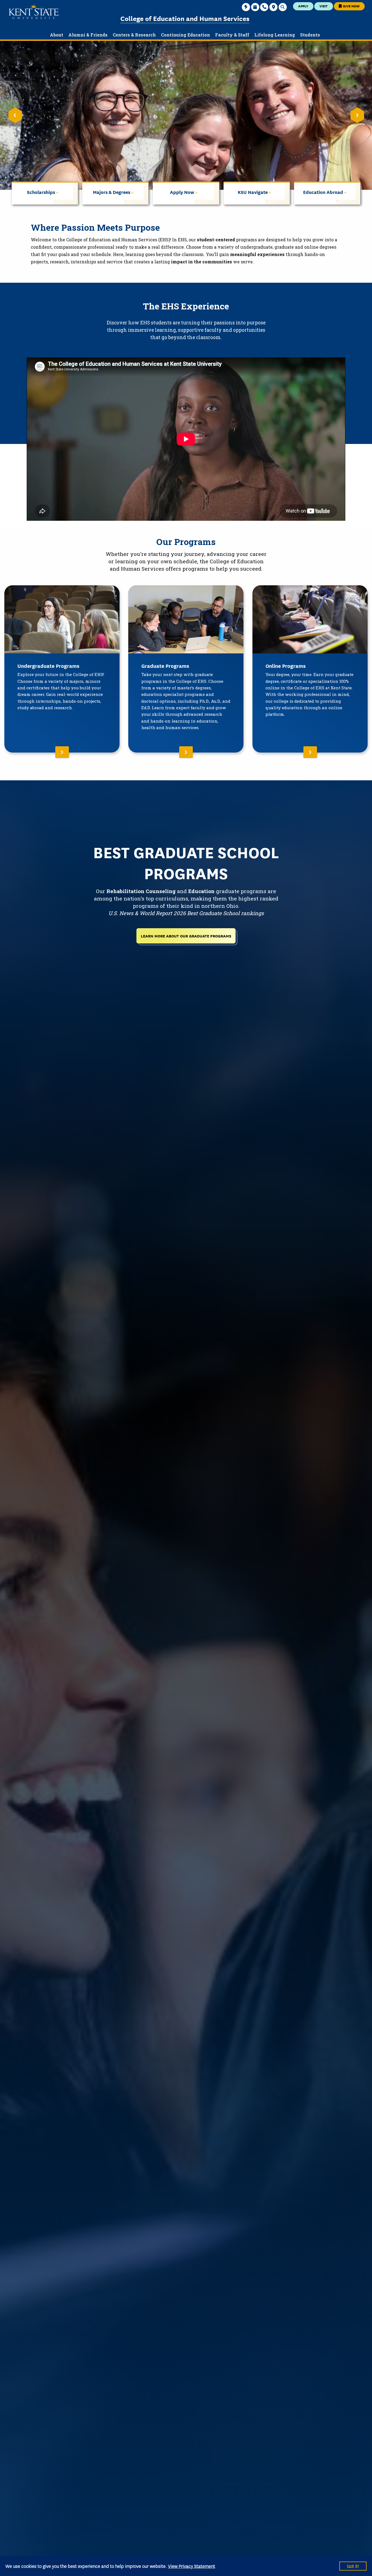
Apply (303, 6)
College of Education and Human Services (185, 18)
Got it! (353, 2566)
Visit (324, 6)
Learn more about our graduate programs (186, 936)
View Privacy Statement (192, 2566)
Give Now (351, 6)
